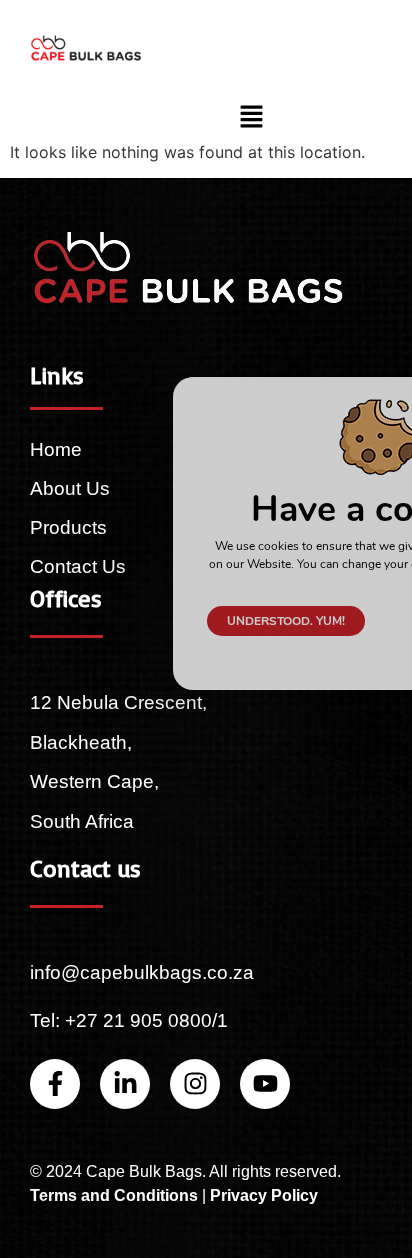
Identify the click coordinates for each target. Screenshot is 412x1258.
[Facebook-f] (55, 1084)
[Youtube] (265, 1084)
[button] (252, 117)
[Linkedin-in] (125, 1084)
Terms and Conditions (114, 1195)
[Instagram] (195, 1084)
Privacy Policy (264, 1195)
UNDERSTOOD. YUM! (286, 621)
